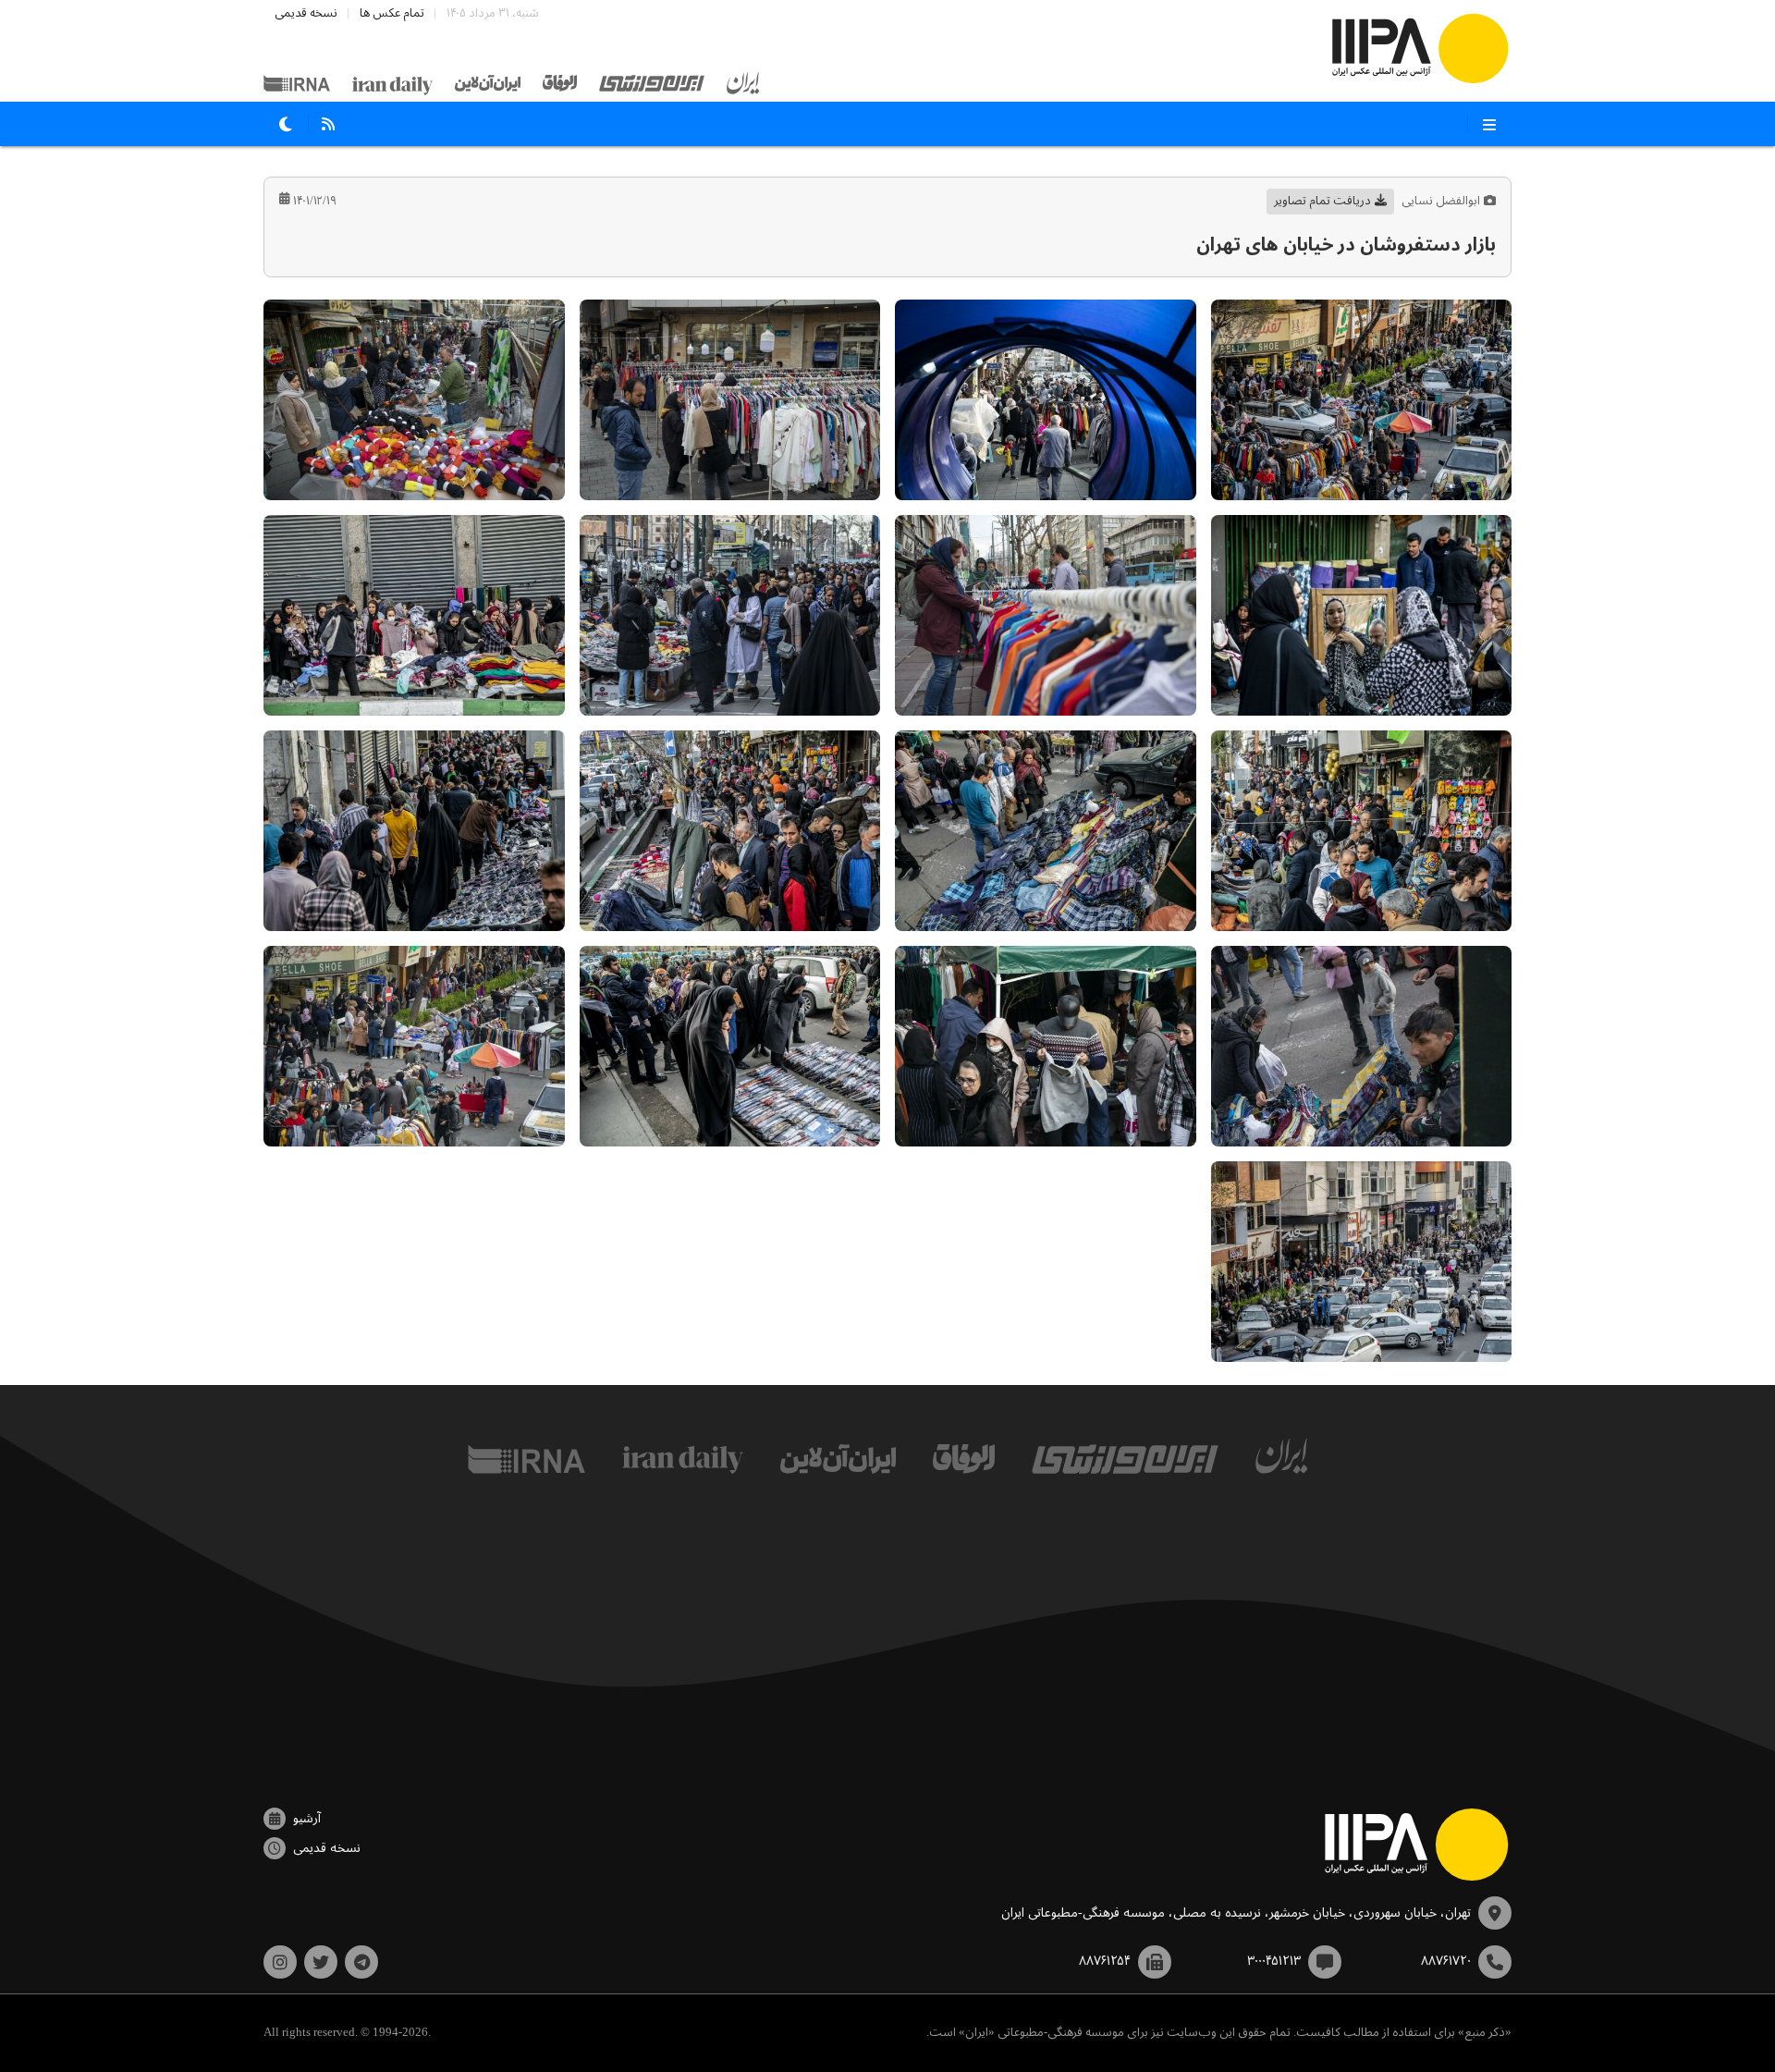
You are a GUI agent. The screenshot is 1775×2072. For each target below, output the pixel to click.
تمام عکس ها (392, 13)
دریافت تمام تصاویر (1322, 201)
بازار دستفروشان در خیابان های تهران (1346, 245)
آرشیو (307, 1819)
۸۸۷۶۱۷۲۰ (1446, 1961)
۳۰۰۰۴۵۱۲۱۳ (1274, 1961)
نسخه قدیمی (306, 13)
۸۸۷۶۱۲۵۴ (1105, 1961)
